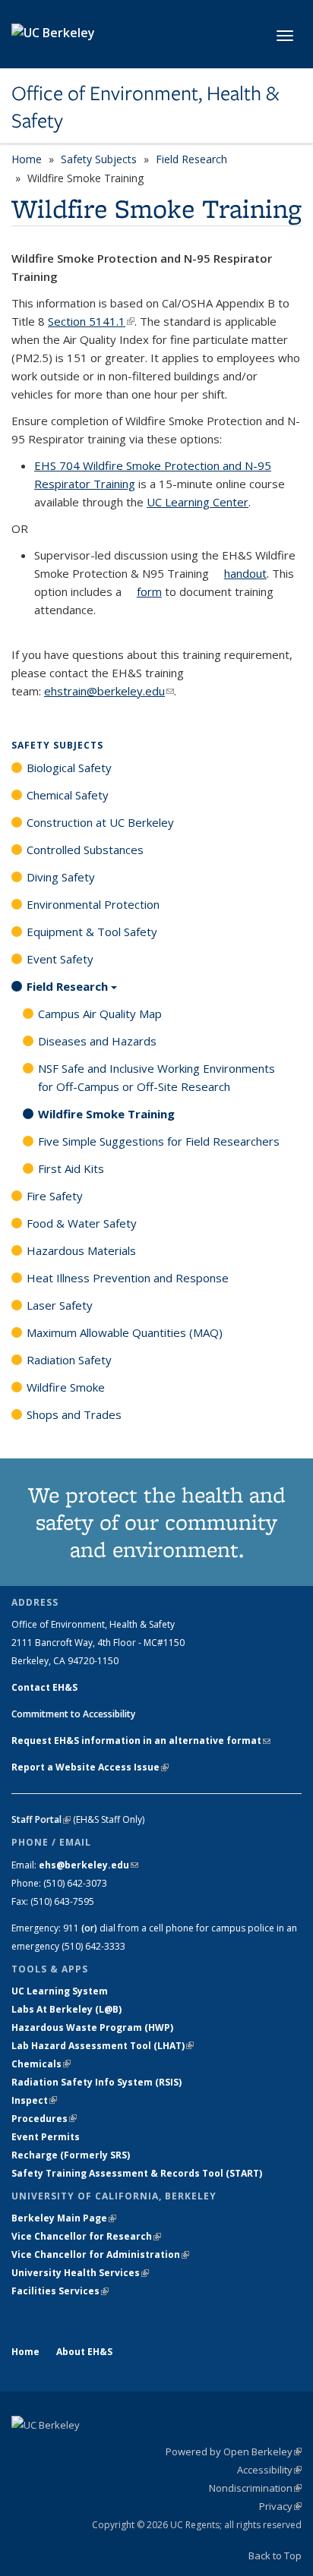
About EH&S (84, 2352)
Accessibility (269, 2470)
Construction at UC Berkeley (100, 822)
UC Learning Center (198, 502)
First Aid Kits (71, 1168)
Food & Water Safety (82, 1223)
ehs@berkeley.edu (89, 1865)
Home (27, 159)
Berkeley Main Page (64, 2218)
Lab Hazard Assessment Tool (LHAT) (103, 2046)
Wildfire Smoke (66, 1387)
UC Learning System (60, 1991)
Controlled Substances (85, 850)
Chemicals (41, 2064)
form (149, 591)
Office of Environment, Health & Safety (145, 107)
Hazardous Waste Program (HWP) (92, 2027)
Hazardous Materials (81, 1250)
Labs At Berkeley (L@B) (66, 2009)
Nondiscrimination (255, 2488)
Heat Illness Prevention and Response (128, 1278)
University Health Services (80, 2273)
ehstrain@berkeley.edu (109, 691)
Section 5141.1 (91, 321)
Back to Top (275, 2556)
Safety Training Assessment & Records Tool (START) (137, 2173)
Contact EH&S (44, 1687)
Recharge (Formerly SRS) (71, 2155)
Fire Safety (55, 1196)
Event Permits (46, 2137)
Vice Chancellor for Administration (100, 2254)
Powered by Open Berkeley (234, 2451)
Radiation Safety (69, 1360)
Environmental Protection (93, 904)
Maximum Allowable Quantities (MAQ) (125, 1332)
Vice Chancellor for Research (86, 2236)
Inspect (34, 2100)
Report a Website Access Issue (90, 1767)
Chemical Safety (68, 795)
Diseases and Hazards (97, 1041)
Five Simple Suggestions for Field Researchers (159, 1141)
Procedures (44, 2119)
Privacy (280, 2506)
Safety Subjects (99, 159)
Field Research (191, 159)
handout (245, 573)
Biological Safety (69, 768)
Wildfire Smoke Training (106, 1114)
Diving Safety (61, 877)
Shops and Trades (74, 1414)
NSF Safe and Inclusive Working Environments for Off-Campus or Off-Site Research (156, 1077)
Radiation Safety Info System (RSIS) (96, 2082)
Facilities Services (60, 2291)
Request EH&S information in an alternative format (141, 1740)
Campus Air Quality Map (100, 1014)
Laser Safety (60, 1305)
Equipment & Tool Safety (92, 932)
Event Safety (60, 959)
